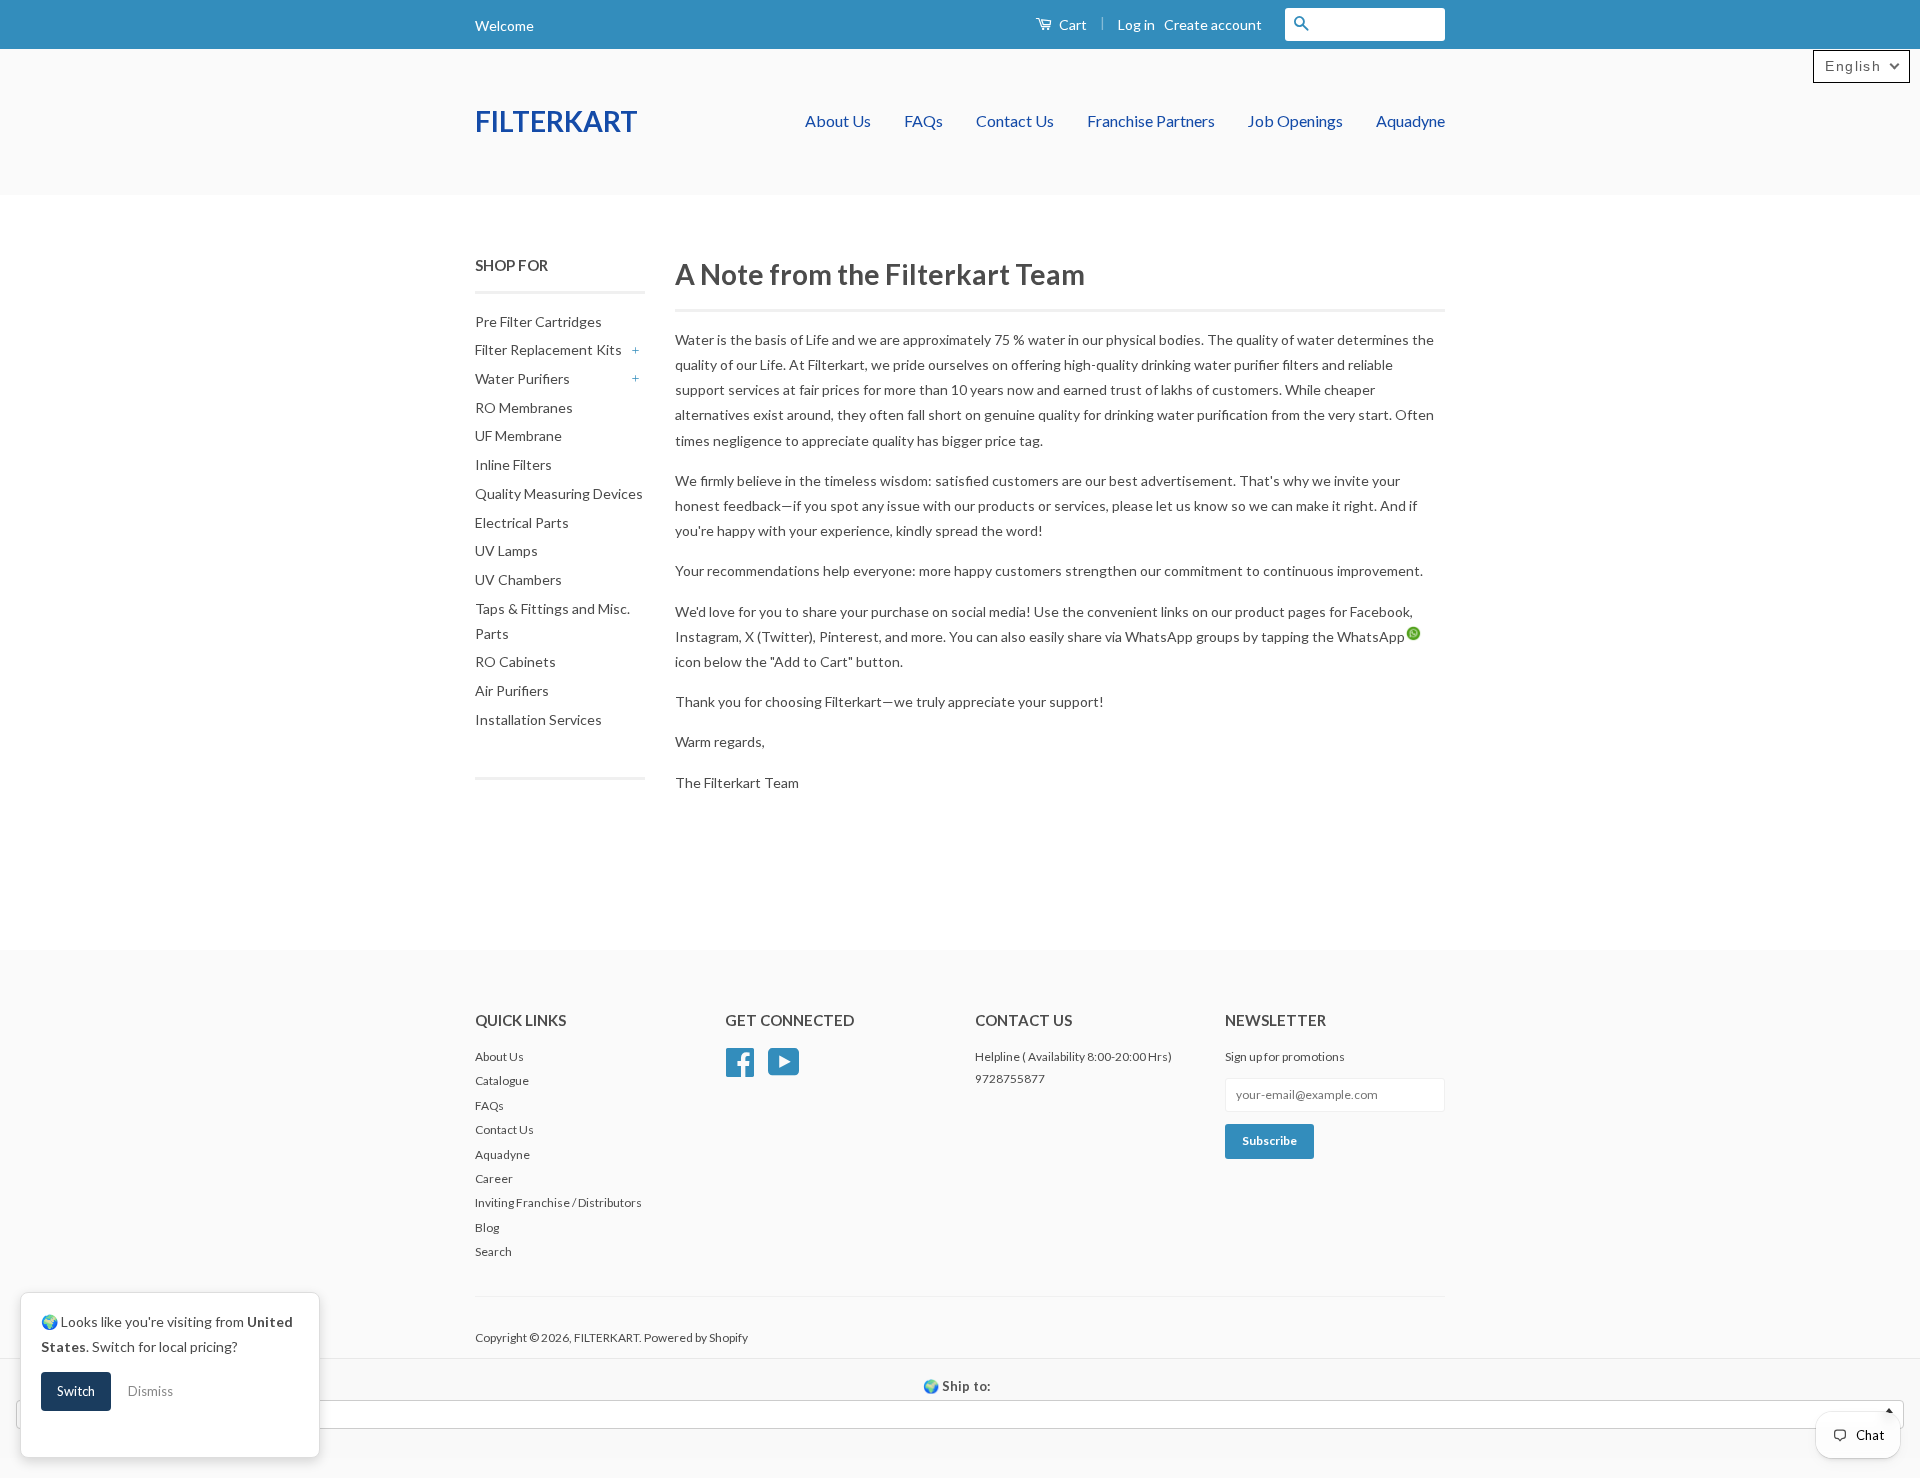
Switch (76, 1391)
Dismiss (150, 1391)
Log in (1136, 24)
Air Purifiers (512, 690)
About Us (838, 120)
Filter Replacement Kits (548, 349)
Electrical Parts (522, 522)
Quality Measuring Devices (559, 493)
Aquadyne (1410, 120)
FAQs (923, 120)
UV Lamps (506, 550)
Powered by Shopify (696, 1337)
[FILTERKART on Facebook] (740, 1059)
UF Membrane (518, 435)
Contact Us (1015, 120)
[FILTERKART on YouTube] (784, 1059)
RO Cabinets (515, 661)
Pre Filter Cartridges (538, 321)
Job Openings (1295, 120)
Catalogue (502, 1080)
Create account (1213, 24)
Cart (1071, 24)
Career (494, 1178)
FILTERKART (556, 121)
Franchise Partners (1151, 120)
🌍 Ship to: (956, 1386)
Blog (487, 1227)
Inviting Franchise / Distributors (558, 1202)
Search (493, 1251)
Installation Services (538, 719)
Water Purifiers (522, 378)
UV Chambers (518, 579)
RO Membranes (524, 407)
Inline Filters (513, 464)
